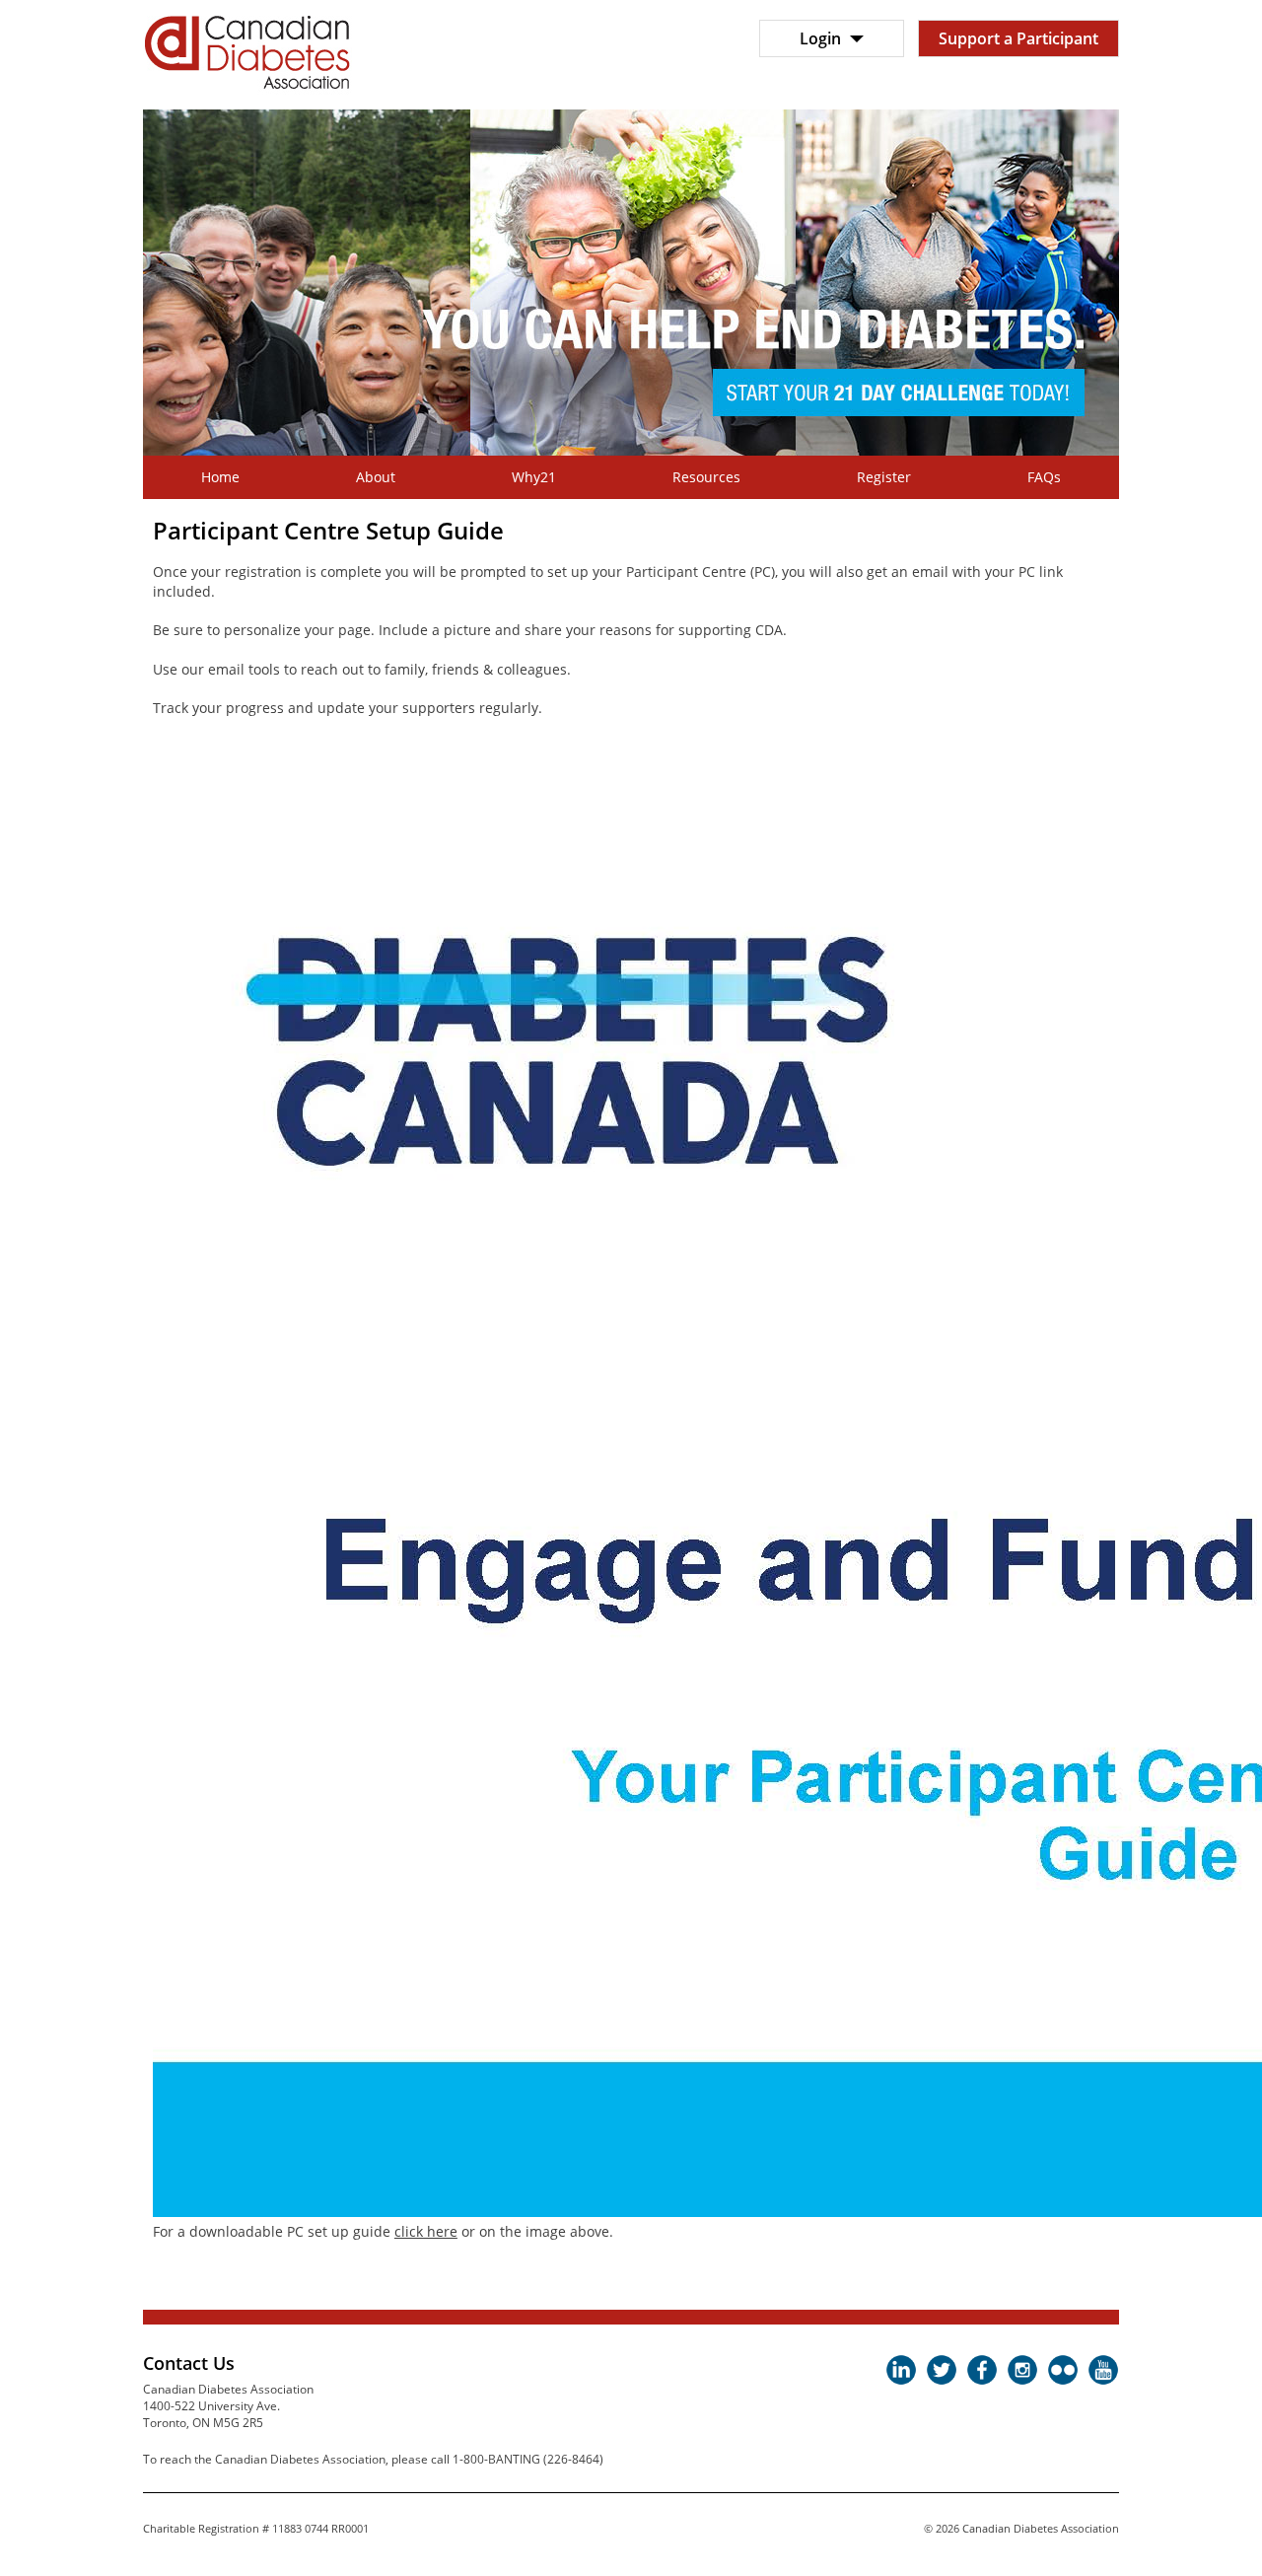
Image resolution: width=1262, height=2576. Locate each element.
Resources (706, 477)
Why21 (534, 477)
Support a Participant (1018, 38)
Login (822, 38)
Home (220, 477)
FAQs (1044, 477)
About (376, 477)
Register (884, 477)
